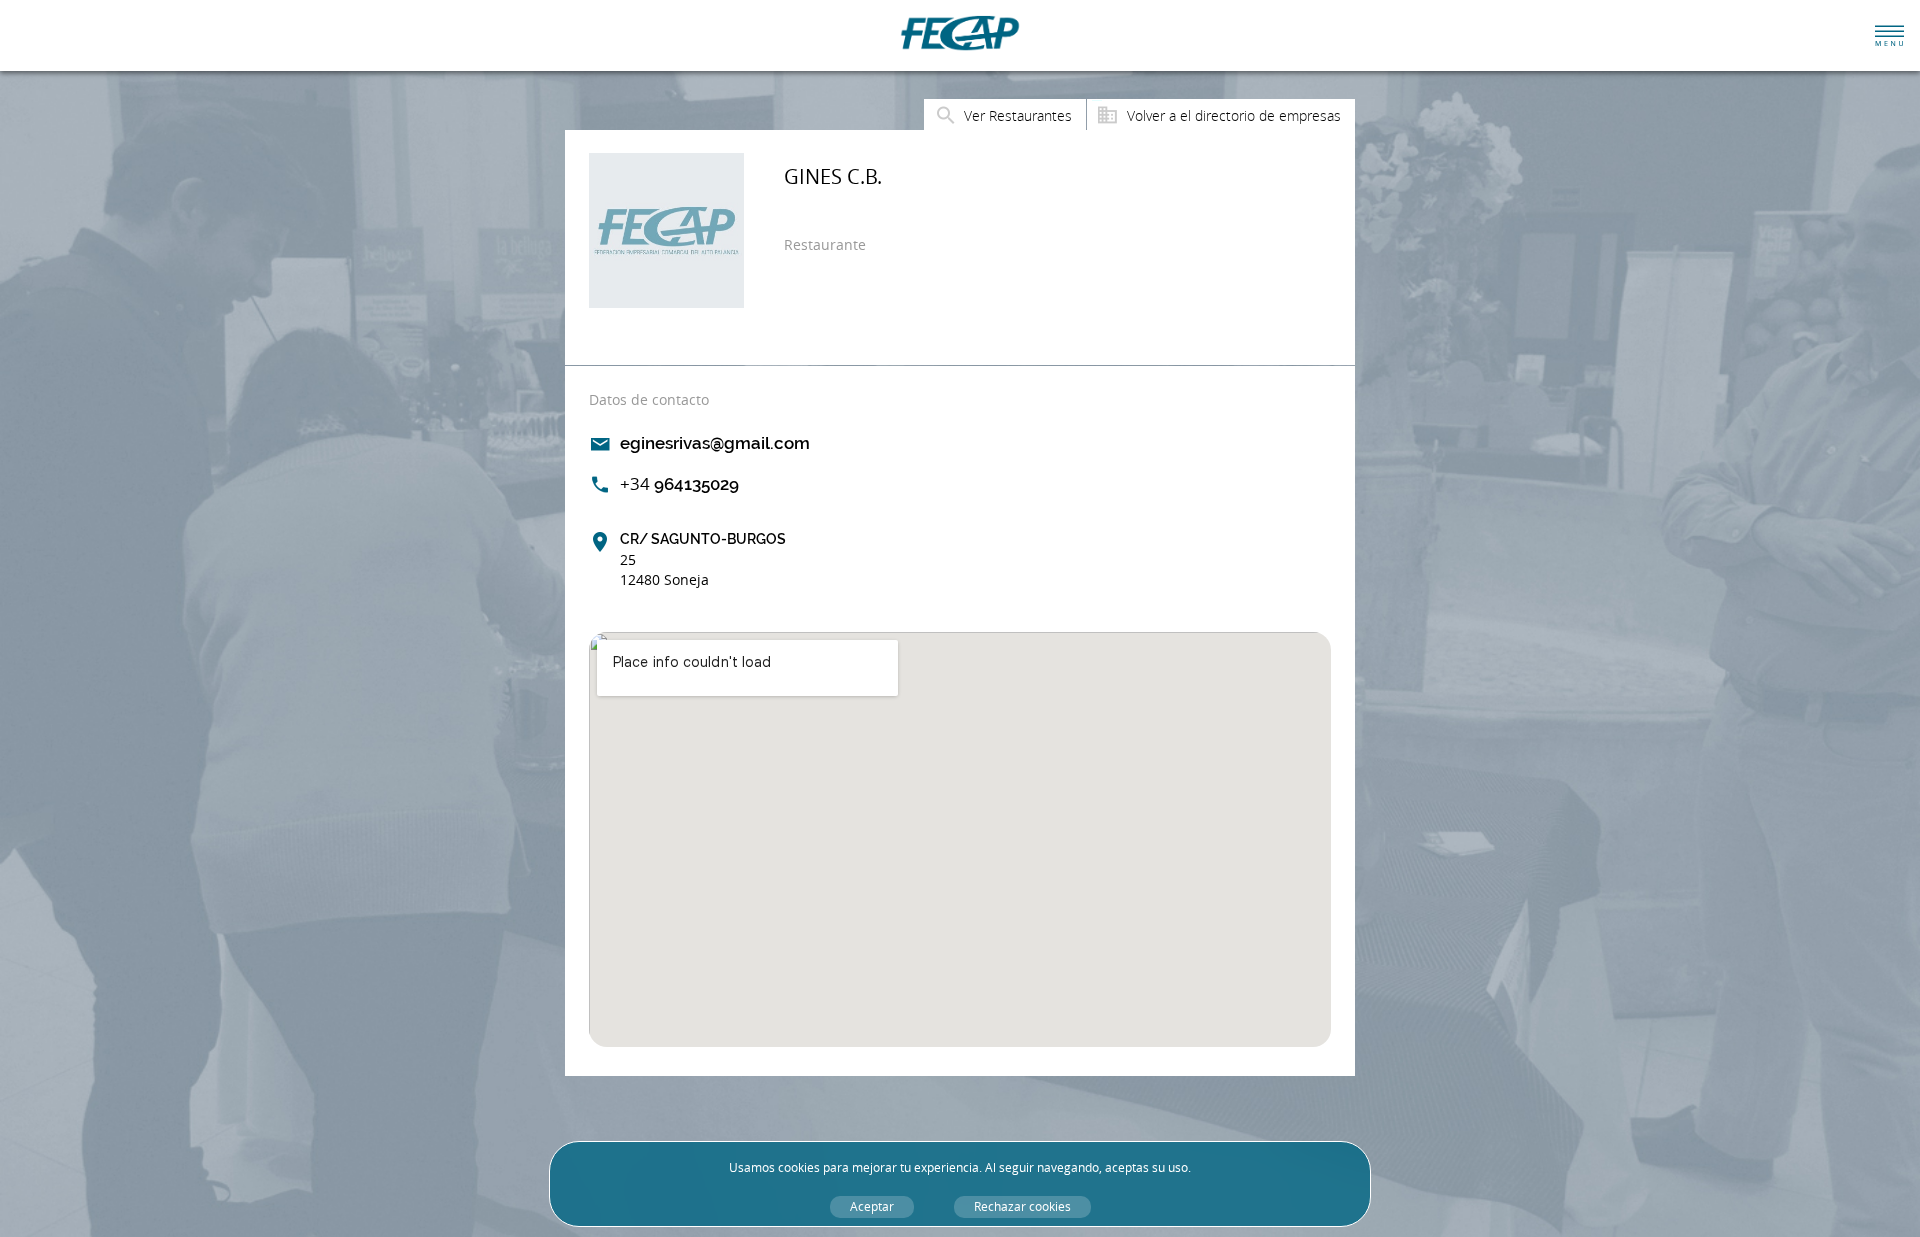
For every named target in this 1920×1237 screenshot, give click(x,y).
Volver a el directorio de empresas (1234, 115)
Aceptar (872, 1206)
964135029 (679, 483)
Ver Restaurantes (1018, 115)
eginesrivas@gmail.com (715, 443)
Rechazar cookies (1022, 1206)
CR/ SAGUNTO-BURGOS (703, 560)
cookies (799, 1167)
